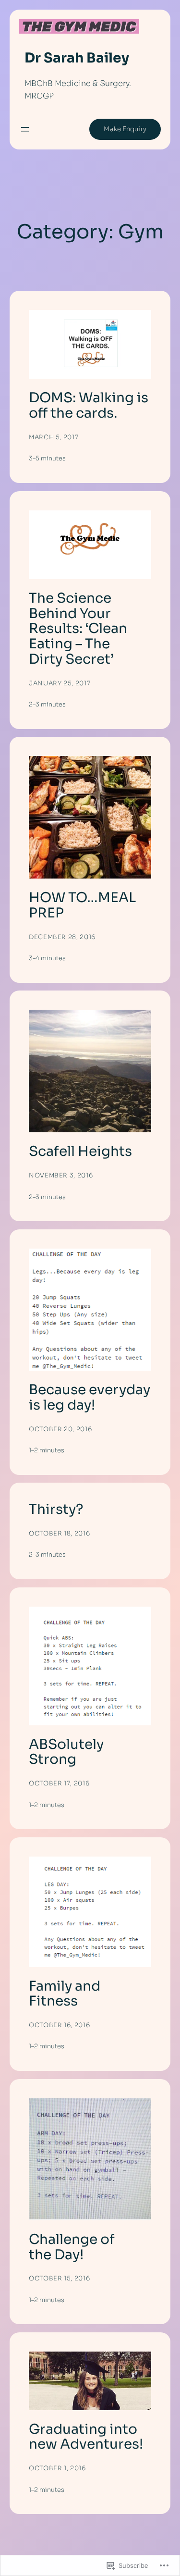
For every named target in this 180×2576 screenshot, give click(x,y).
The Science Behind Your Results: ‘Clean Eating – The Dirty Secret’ (78, 629)
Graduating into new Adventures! (86, 2437)
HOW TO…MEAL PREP (82, 905)
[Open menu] (25, 129)
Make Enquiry (125, 129)
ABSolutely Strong (66, 1752)
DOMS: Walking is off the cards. (89, 405)
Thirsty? (56, 1510)
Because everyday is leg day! (90, 1397)
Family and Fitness (65, 1994)
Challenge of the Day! (72, 2247)
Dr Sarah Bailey (77, 58)
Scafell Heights (80, 1152)
